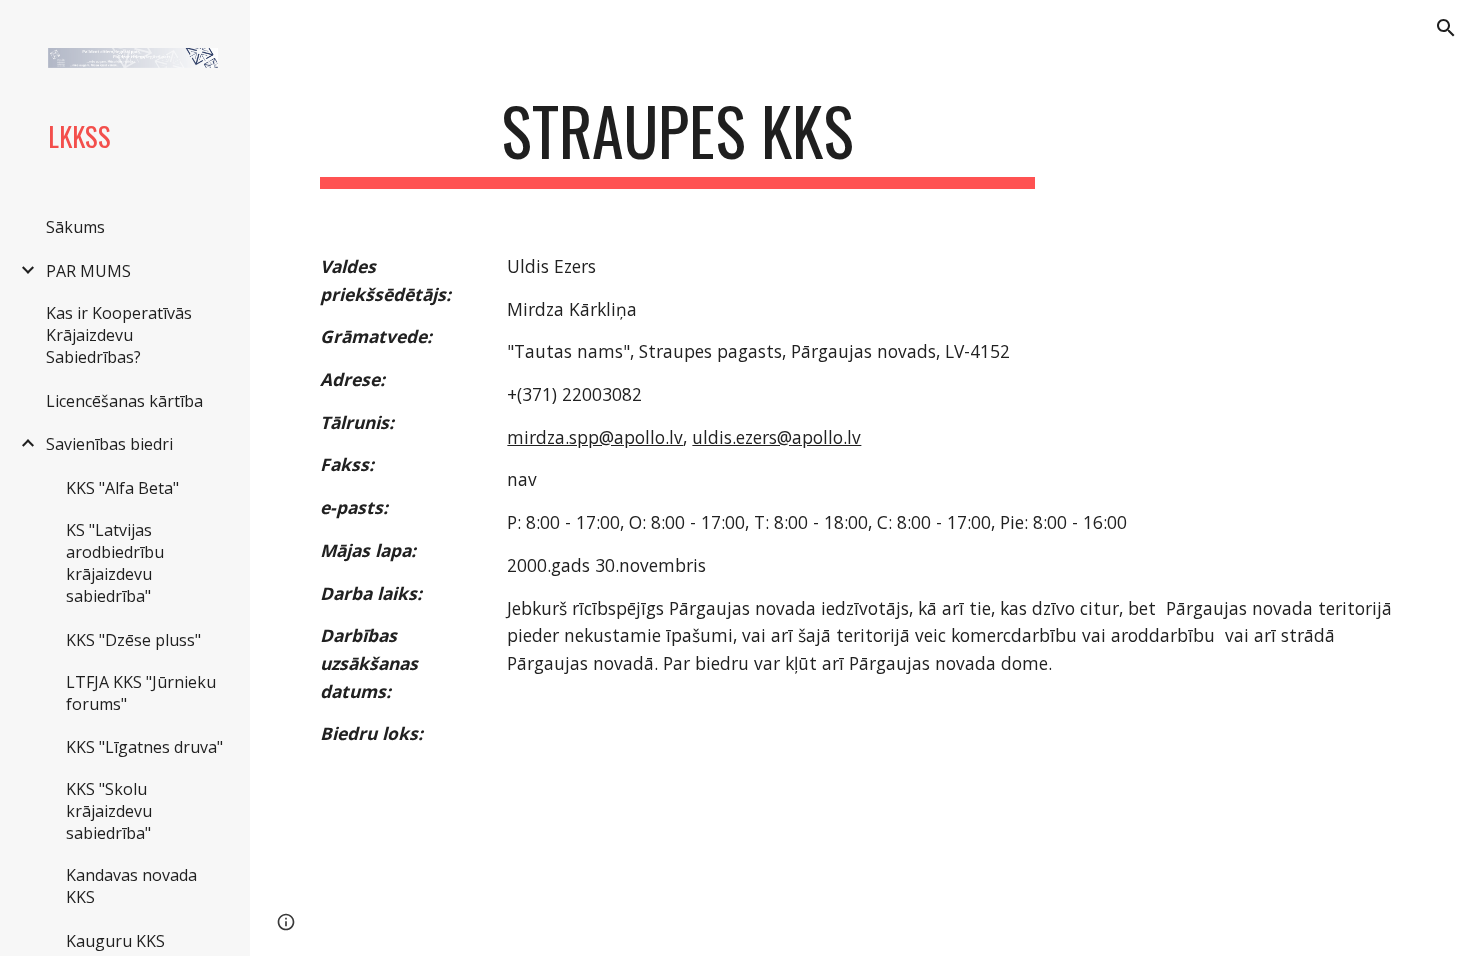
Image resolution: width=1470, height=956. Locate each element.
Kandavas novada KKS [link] (131, 886)
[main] (677, 140)
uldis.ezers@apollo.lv (776, 437)
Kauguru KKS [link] (115, 941)
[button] (1446, 28)
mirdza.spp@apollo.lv (595, 437)
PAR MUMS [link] (88, 271)
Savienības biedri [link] (109, 444)
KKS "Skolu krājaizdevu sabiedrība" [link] (109, 811)
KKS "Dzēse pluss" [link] (133, 640)
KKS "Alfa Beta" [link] (122, 488)
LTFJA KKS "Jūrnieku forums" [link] (141, 693)
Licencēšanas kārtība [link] (124, 401)
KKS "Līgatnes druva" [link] (144, 747)
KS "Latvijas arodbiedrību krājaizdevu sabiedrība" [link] (115, 563)
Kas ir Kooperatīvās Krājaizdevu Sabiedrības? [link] (119, 335)
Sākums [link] (75, 227)
